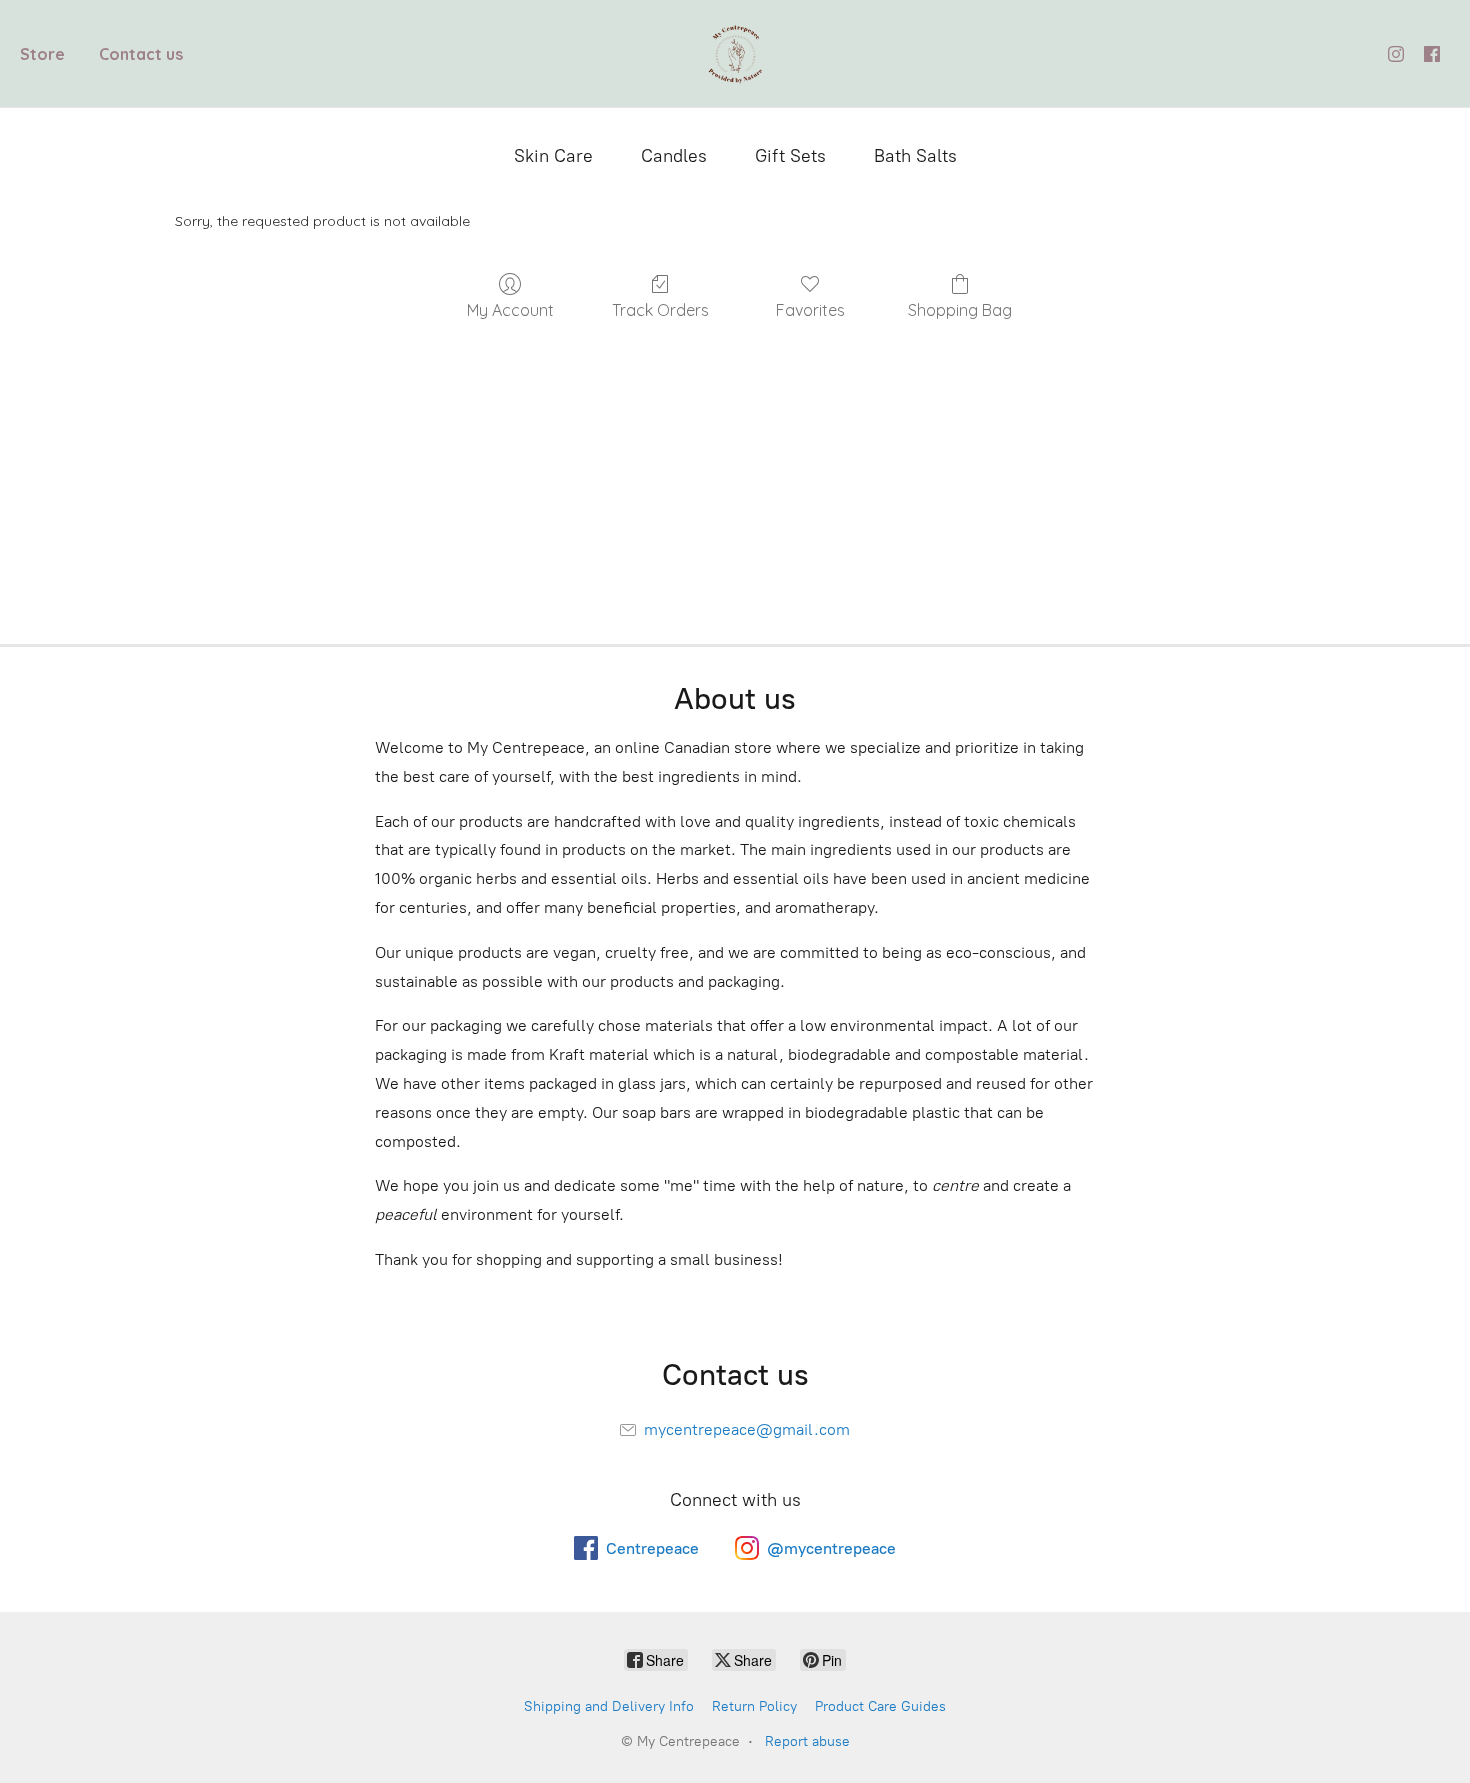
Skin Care (553, 156)
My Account (510, 310)
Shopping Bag (960, 310)
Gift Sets (790, 156)
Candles (674, 156)
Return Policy (754, 1706)
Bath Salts (915, 156)
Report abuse (807, 1741)
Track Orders (660, 310)
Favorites (810, 310)
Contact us (141, 54)
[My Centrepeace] (735, 53)
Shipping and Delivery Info (609, 1706)
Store (42, 54)
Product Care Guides (880, 1706)
